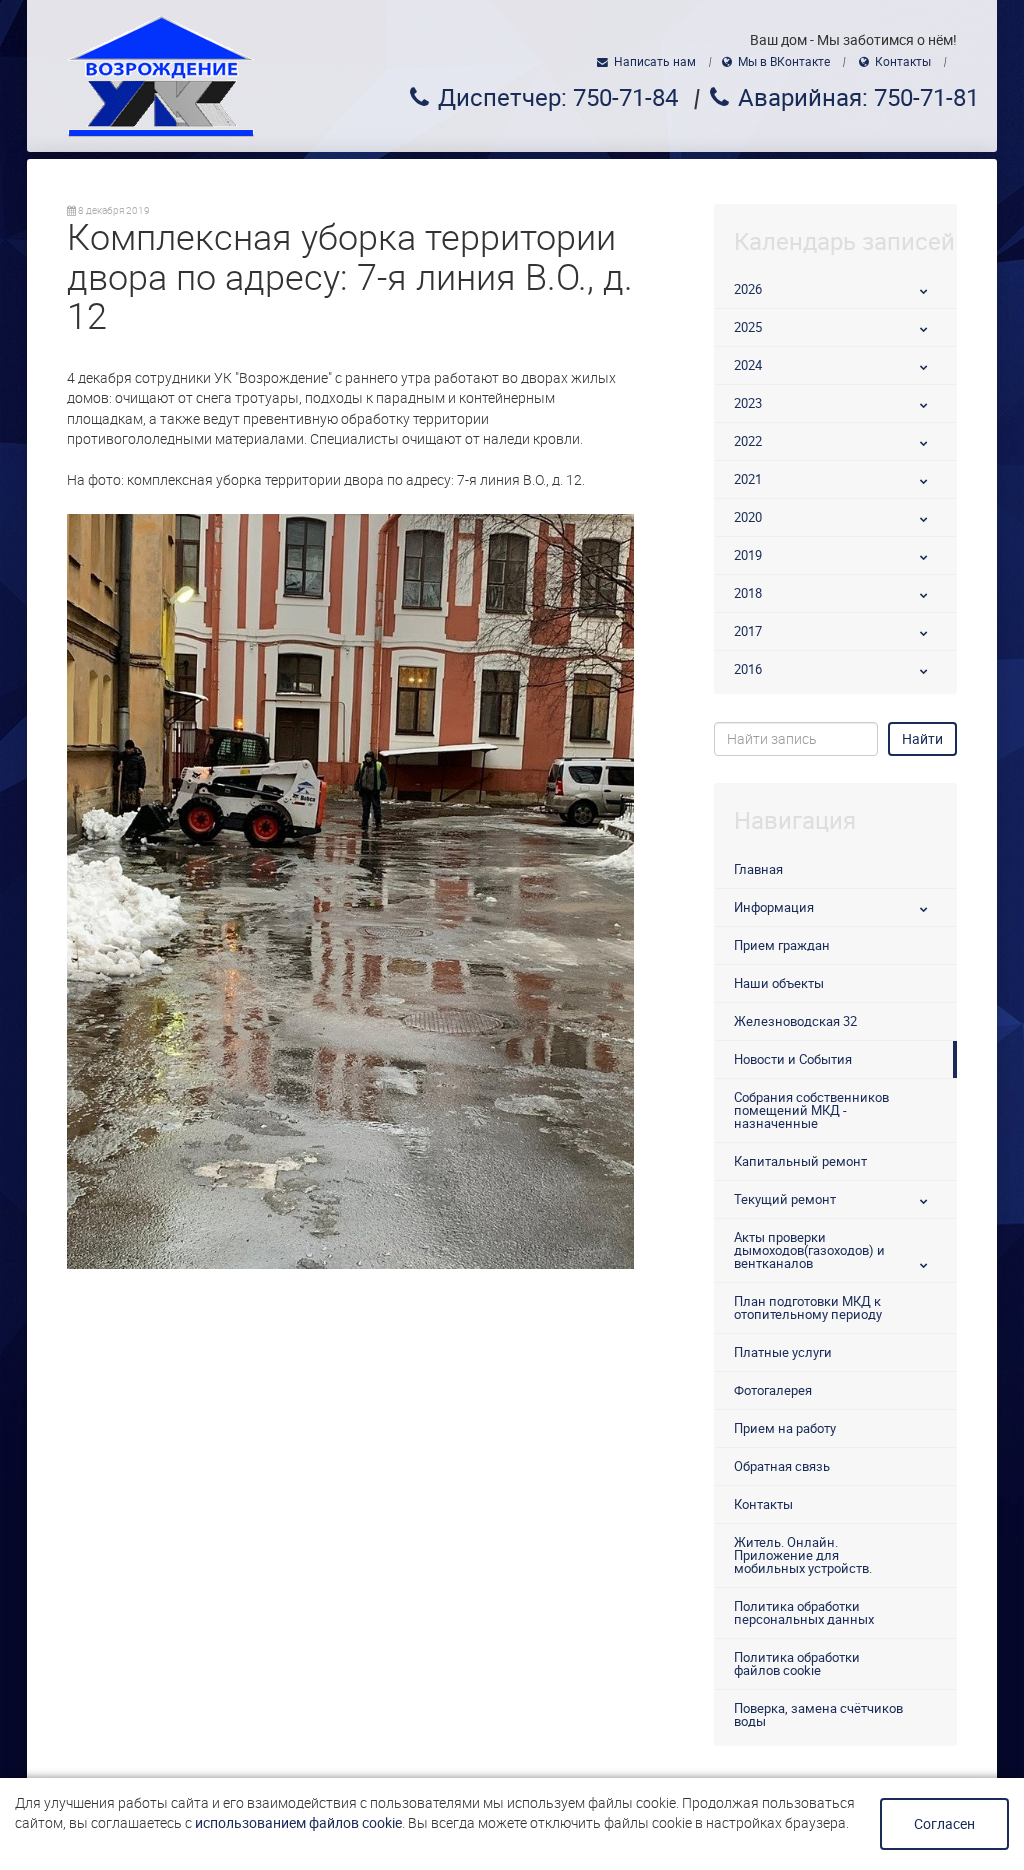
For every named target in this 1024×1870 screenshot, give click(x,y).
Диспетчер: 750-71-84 (558, 98)
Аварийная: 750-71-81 (858, 98)
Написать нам (655, 62)
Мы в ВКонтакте (784, 62)
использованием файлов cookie (298, 1823)
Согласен (944, 1824)
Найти (922, 739)
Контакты (903, 62)
